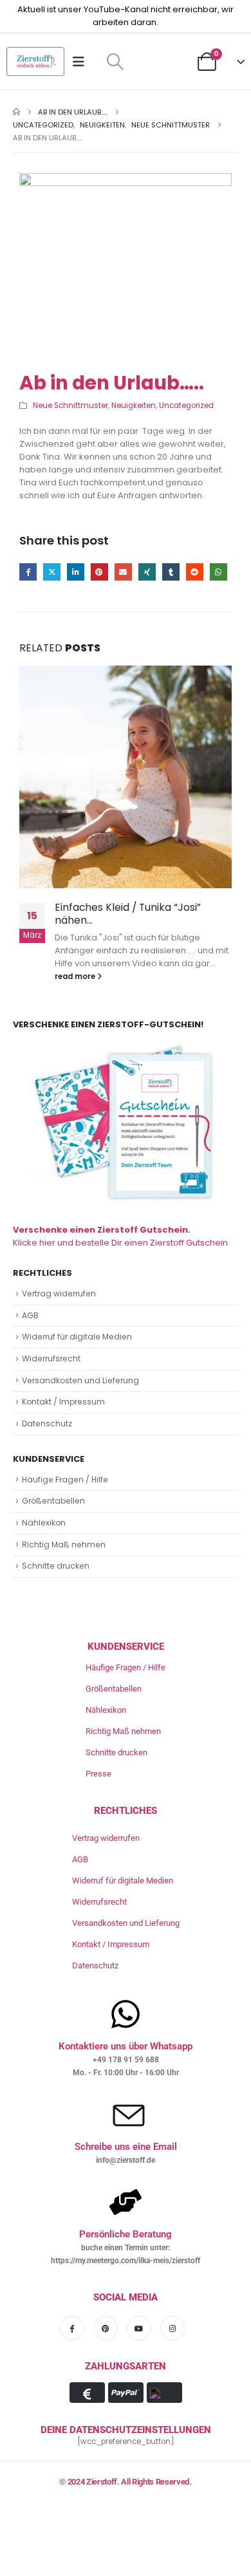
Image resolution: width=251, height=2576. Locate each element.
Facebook (28, 572)
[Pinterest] (106, 2328)
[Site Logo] (35, 61)
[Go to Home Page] (16, 112)
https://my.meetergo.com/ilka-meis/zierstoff (126, 2261)
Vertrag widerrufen (59, 1293)
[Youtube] (139, 2328)
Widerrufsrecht (51, 1358)
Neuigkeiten (134, 406)
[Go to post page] (126, 777)
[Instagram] (172, 2328)
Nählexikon (44, 1523)
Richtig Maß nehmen (64, 1545)
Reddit (195, 572)
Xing (147, 572)
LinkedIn (76, 572)
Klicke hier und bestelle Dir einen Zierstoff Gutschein (120, 1236)
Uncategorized (186, 406)
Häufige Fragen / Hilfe (65, 1479)
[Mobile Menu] (83, 62)
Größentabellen (53, 1501)
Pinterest (99, 572)
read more (76, 976)
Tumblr (171, 572)
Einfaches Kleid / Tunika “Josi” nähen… (128, 914)
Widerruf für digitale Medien (77, 1337)
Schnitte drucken (56, 1566)
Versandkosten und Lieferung (80, 1380)
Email (123, 572)
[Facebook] (72, 2328)
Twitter (52, 572)
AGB (30, 1315)
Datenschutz (47, 1423)
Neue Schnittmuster (70, 406)
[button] (115, 62)
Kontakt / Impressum (63, 1402)
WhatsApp (218, 572)
